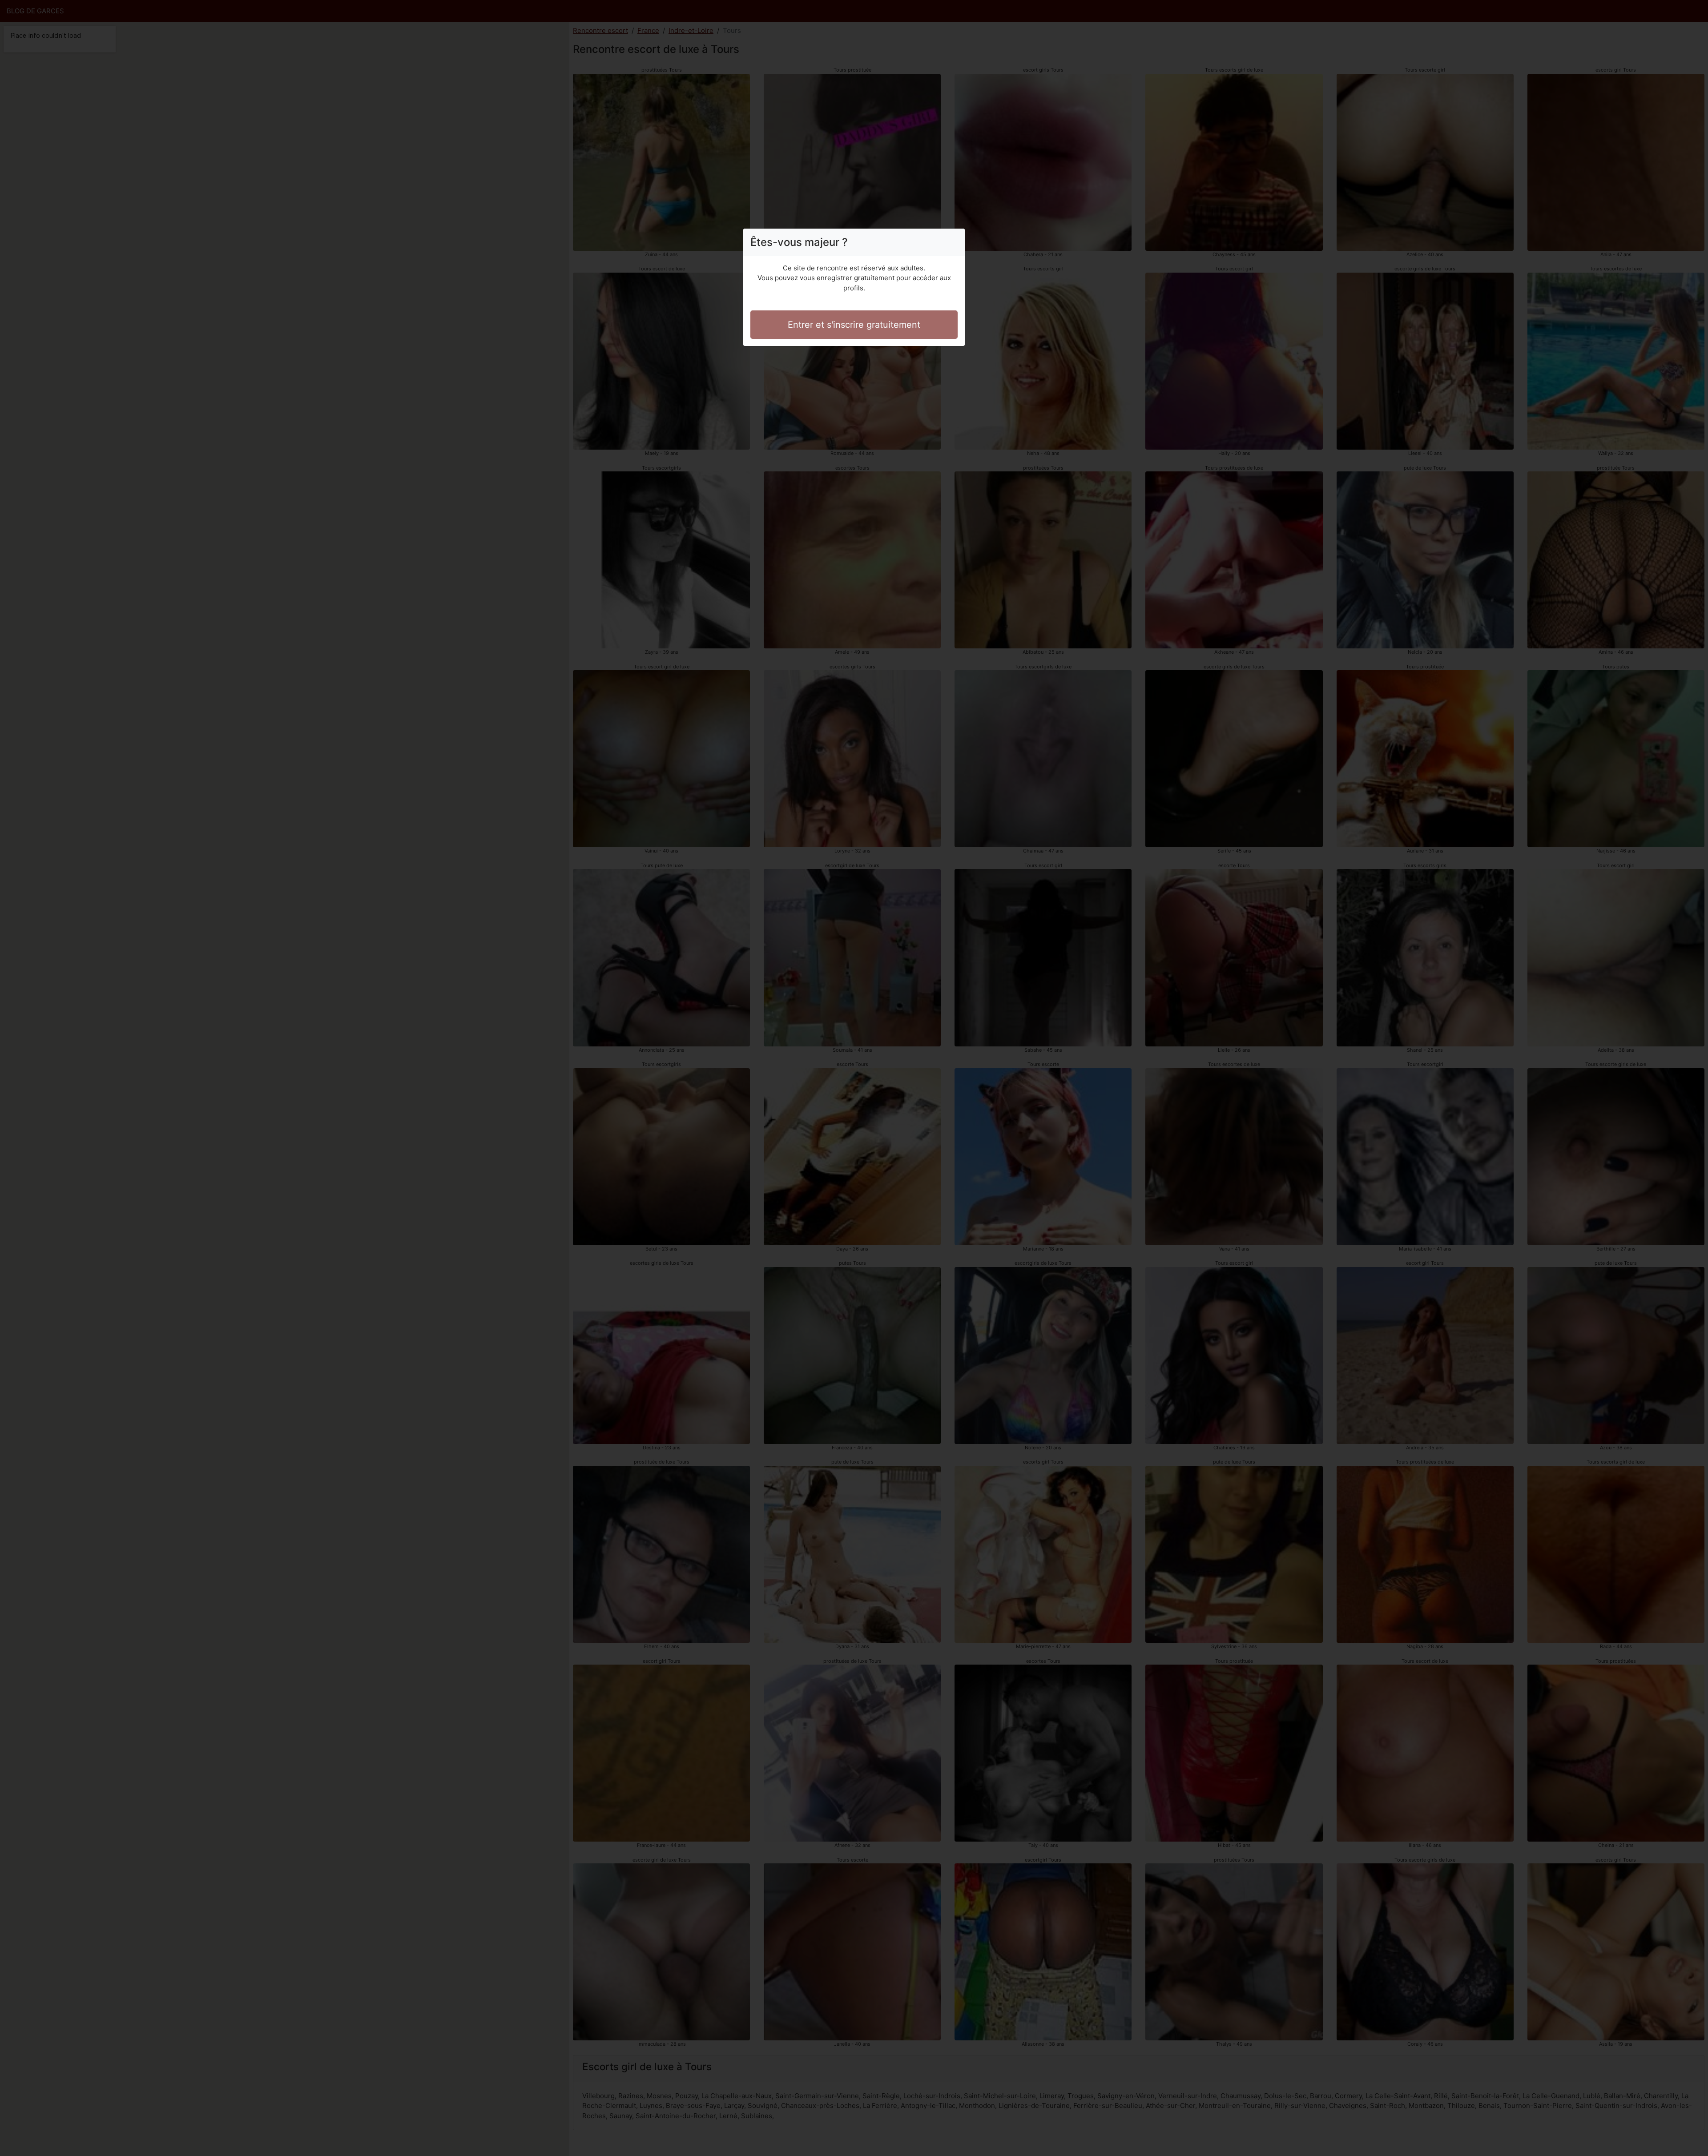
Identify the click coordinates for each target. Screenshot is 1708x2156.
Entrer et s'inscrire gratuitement (854, 325)
